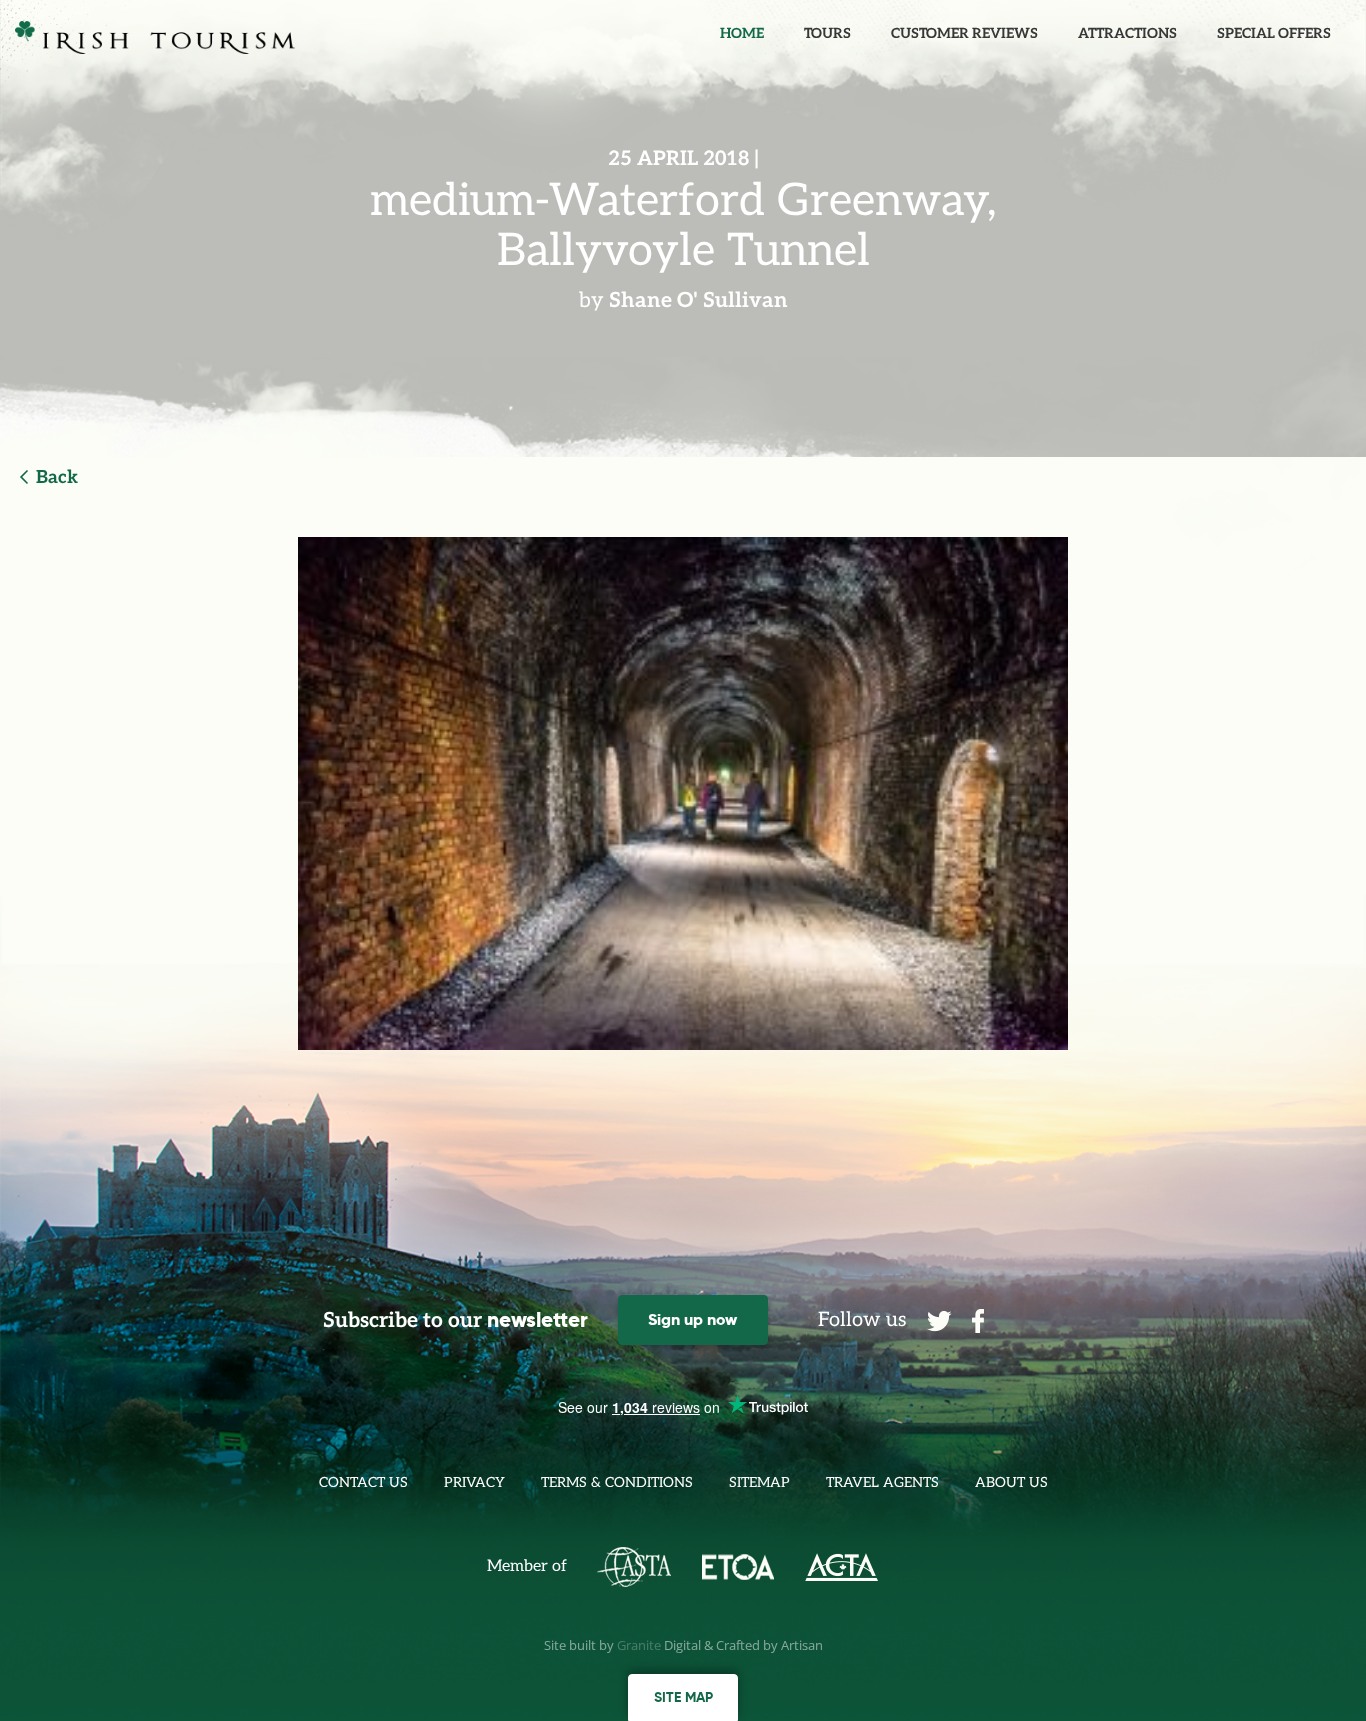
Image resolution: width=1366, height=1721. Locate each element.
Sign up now (692, 1319)
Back (57, 477)
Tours (827, 33)
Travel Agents (882, 1482)
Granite (639, 1645)
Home (742, 33)
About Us (1011, 1482)
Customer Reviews (964, 33)
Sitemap (759, 1482)
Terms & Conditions (617, 1482)
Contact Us (363, 1482)
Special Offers (1274, 33)
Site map (683, 1697)
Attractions (1127, 33)
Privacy (474, 1482)
